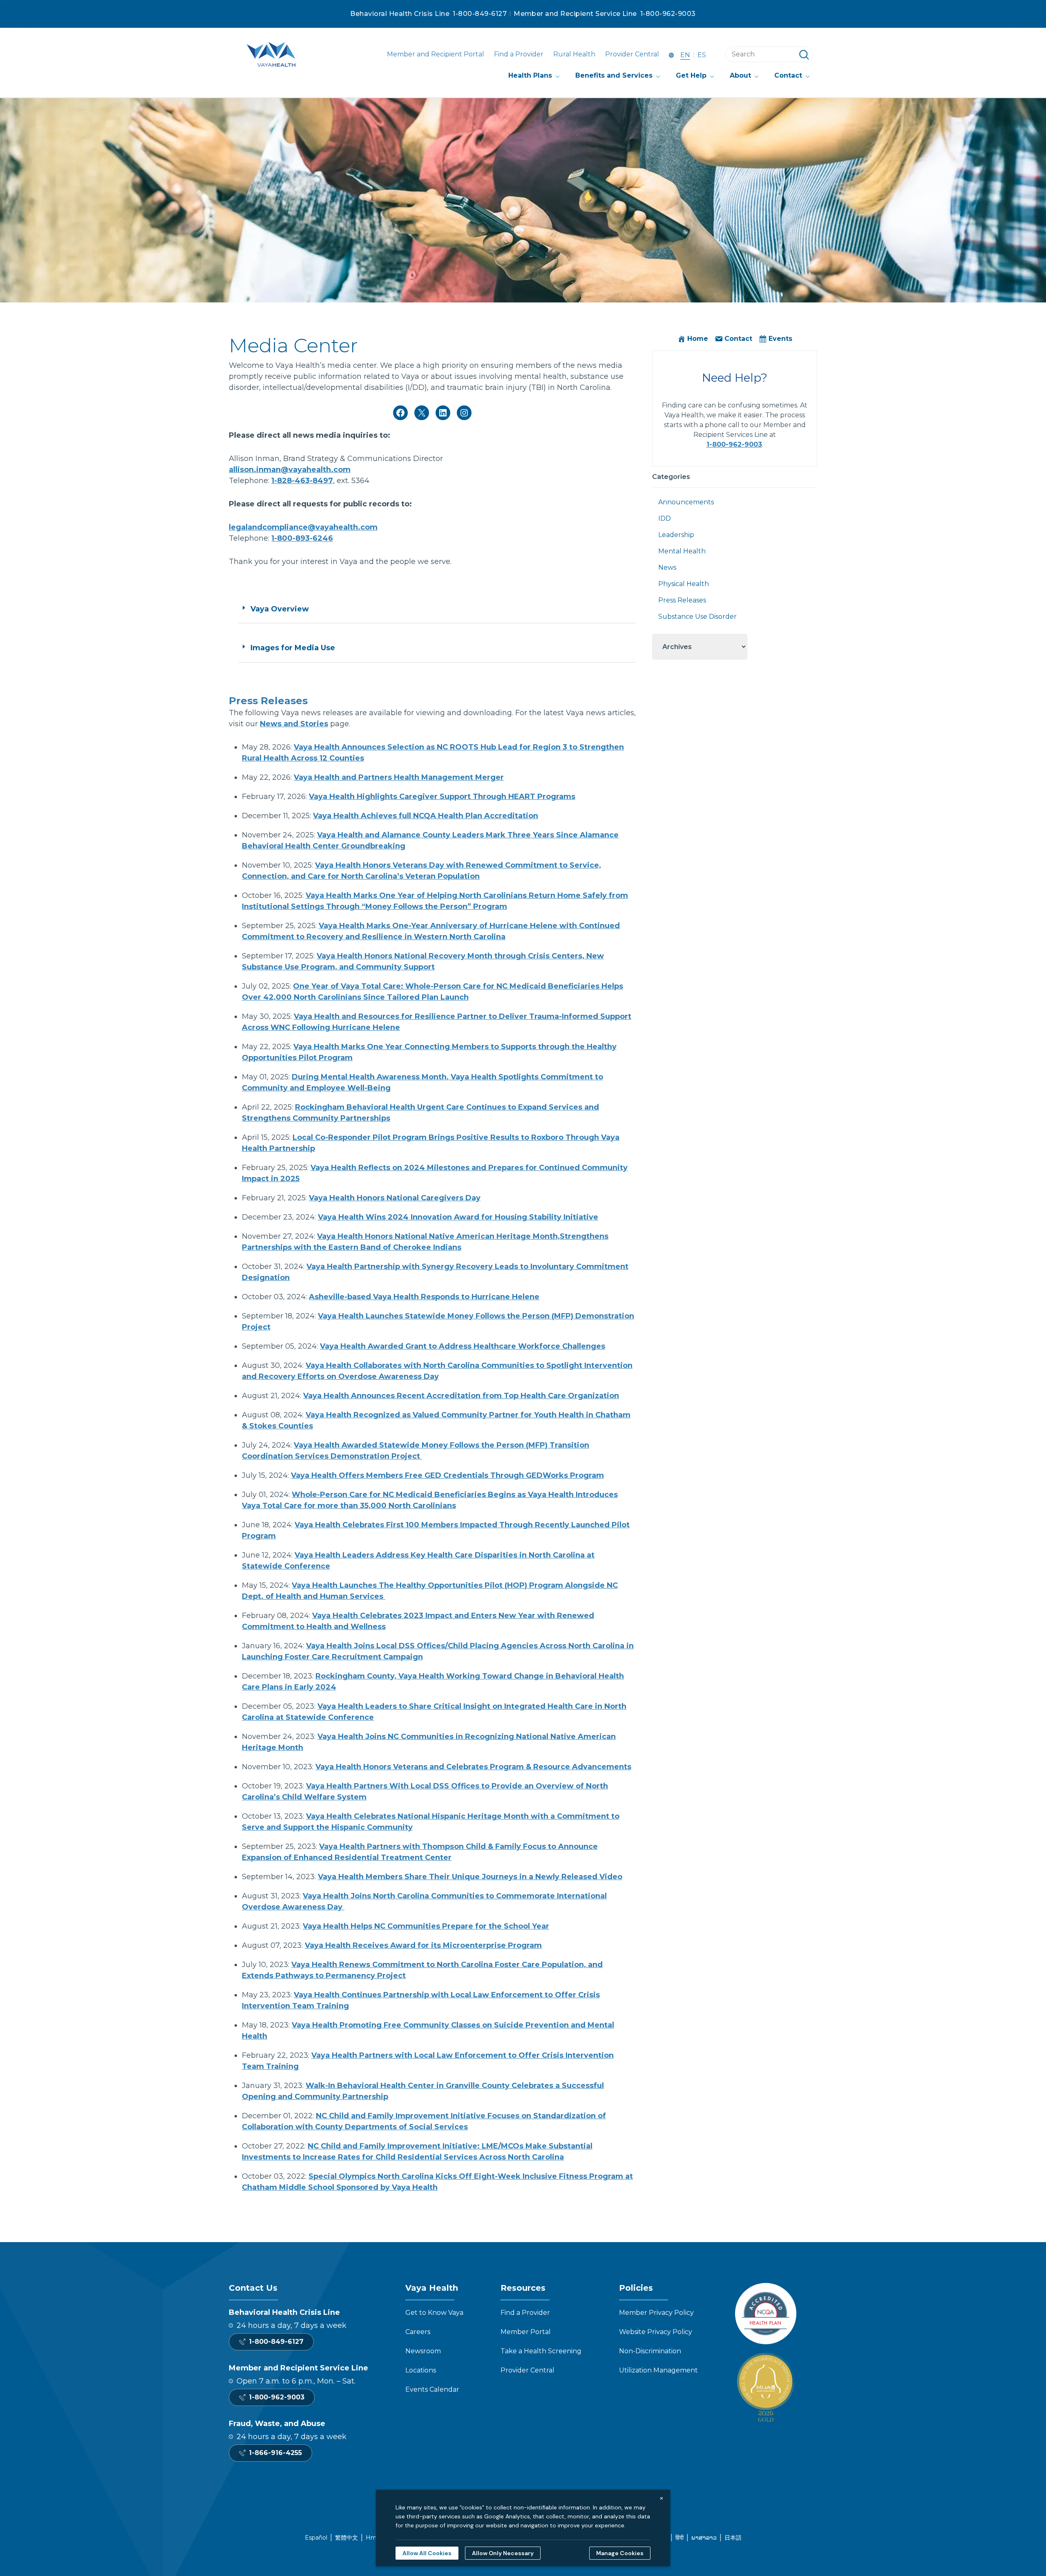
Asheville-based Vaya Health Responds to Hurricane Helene (424, 1297)
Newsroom (423, 2351)
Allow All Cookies (427, 2553)
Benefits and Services (614, 75)
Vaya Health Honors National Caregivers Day (395, 1198)
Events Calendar (432, 2389)
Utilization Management (658, 2370)
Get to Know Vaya (434, 2313)
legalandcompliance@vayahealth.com (303, 527)
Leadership (676, 535)
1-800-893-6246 (302, 538)
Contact (788, 75)
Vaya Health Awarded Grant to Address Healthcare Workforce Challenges (463, 1346)
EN (685, 55)
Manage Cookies (620, 2553)
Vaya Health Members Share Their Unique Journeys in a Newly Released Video (470, 1877)
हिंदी (679, 2538)
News (667, 567)
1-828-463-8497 (302, 481)
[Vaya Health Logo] (271, 54)
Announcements (686, 502)
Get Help (691, 75)
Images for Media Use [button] (293, 648)
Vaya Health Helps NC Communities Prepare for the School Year (426, 1926)
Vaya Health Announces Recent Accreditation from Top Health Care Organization (461, 1396)
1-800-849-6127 (480, 14)
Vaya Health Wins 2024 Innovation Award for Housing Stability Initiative (458, 1217)
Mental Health (682, 551)
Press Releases (682, 600)
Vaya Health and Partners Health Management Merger (399, 777)
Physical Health (684, 584)
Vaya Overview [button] (280, 609)
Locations (421, 2370)
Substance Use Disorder (697, 617)
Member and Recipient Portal (436, 54)
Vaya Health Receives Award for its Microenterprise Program (423, 1945)
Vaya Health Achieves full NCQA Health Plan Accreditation (426, 816)
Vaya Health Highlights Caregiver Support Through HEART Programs (442, 797)
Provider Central (632, 54)
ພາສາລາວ (704, 2538)
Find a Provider (519, 54)
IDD (665, 518)
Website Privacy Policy (656, 2332)
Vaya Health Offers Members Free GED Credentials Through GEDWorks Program (447, 1475)
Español (316, 2538)
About (740, 75)
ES (702, 55)
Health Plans (530, 75)
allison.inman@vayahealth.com (290, 470)
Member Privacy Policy (656, 2313)
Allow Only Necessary (503, 2553)
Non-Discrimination (650, 2351)
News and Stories (294, 724)
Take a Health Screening (541, 2351)
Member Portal (526, 2332)
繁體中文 (346, 2538)
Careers (418, 2332)
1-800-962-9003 (668, 14)
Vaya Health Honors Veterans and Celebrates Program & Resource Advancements (473, 1767)
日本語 (733, 2538)
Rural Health (574, 54)
